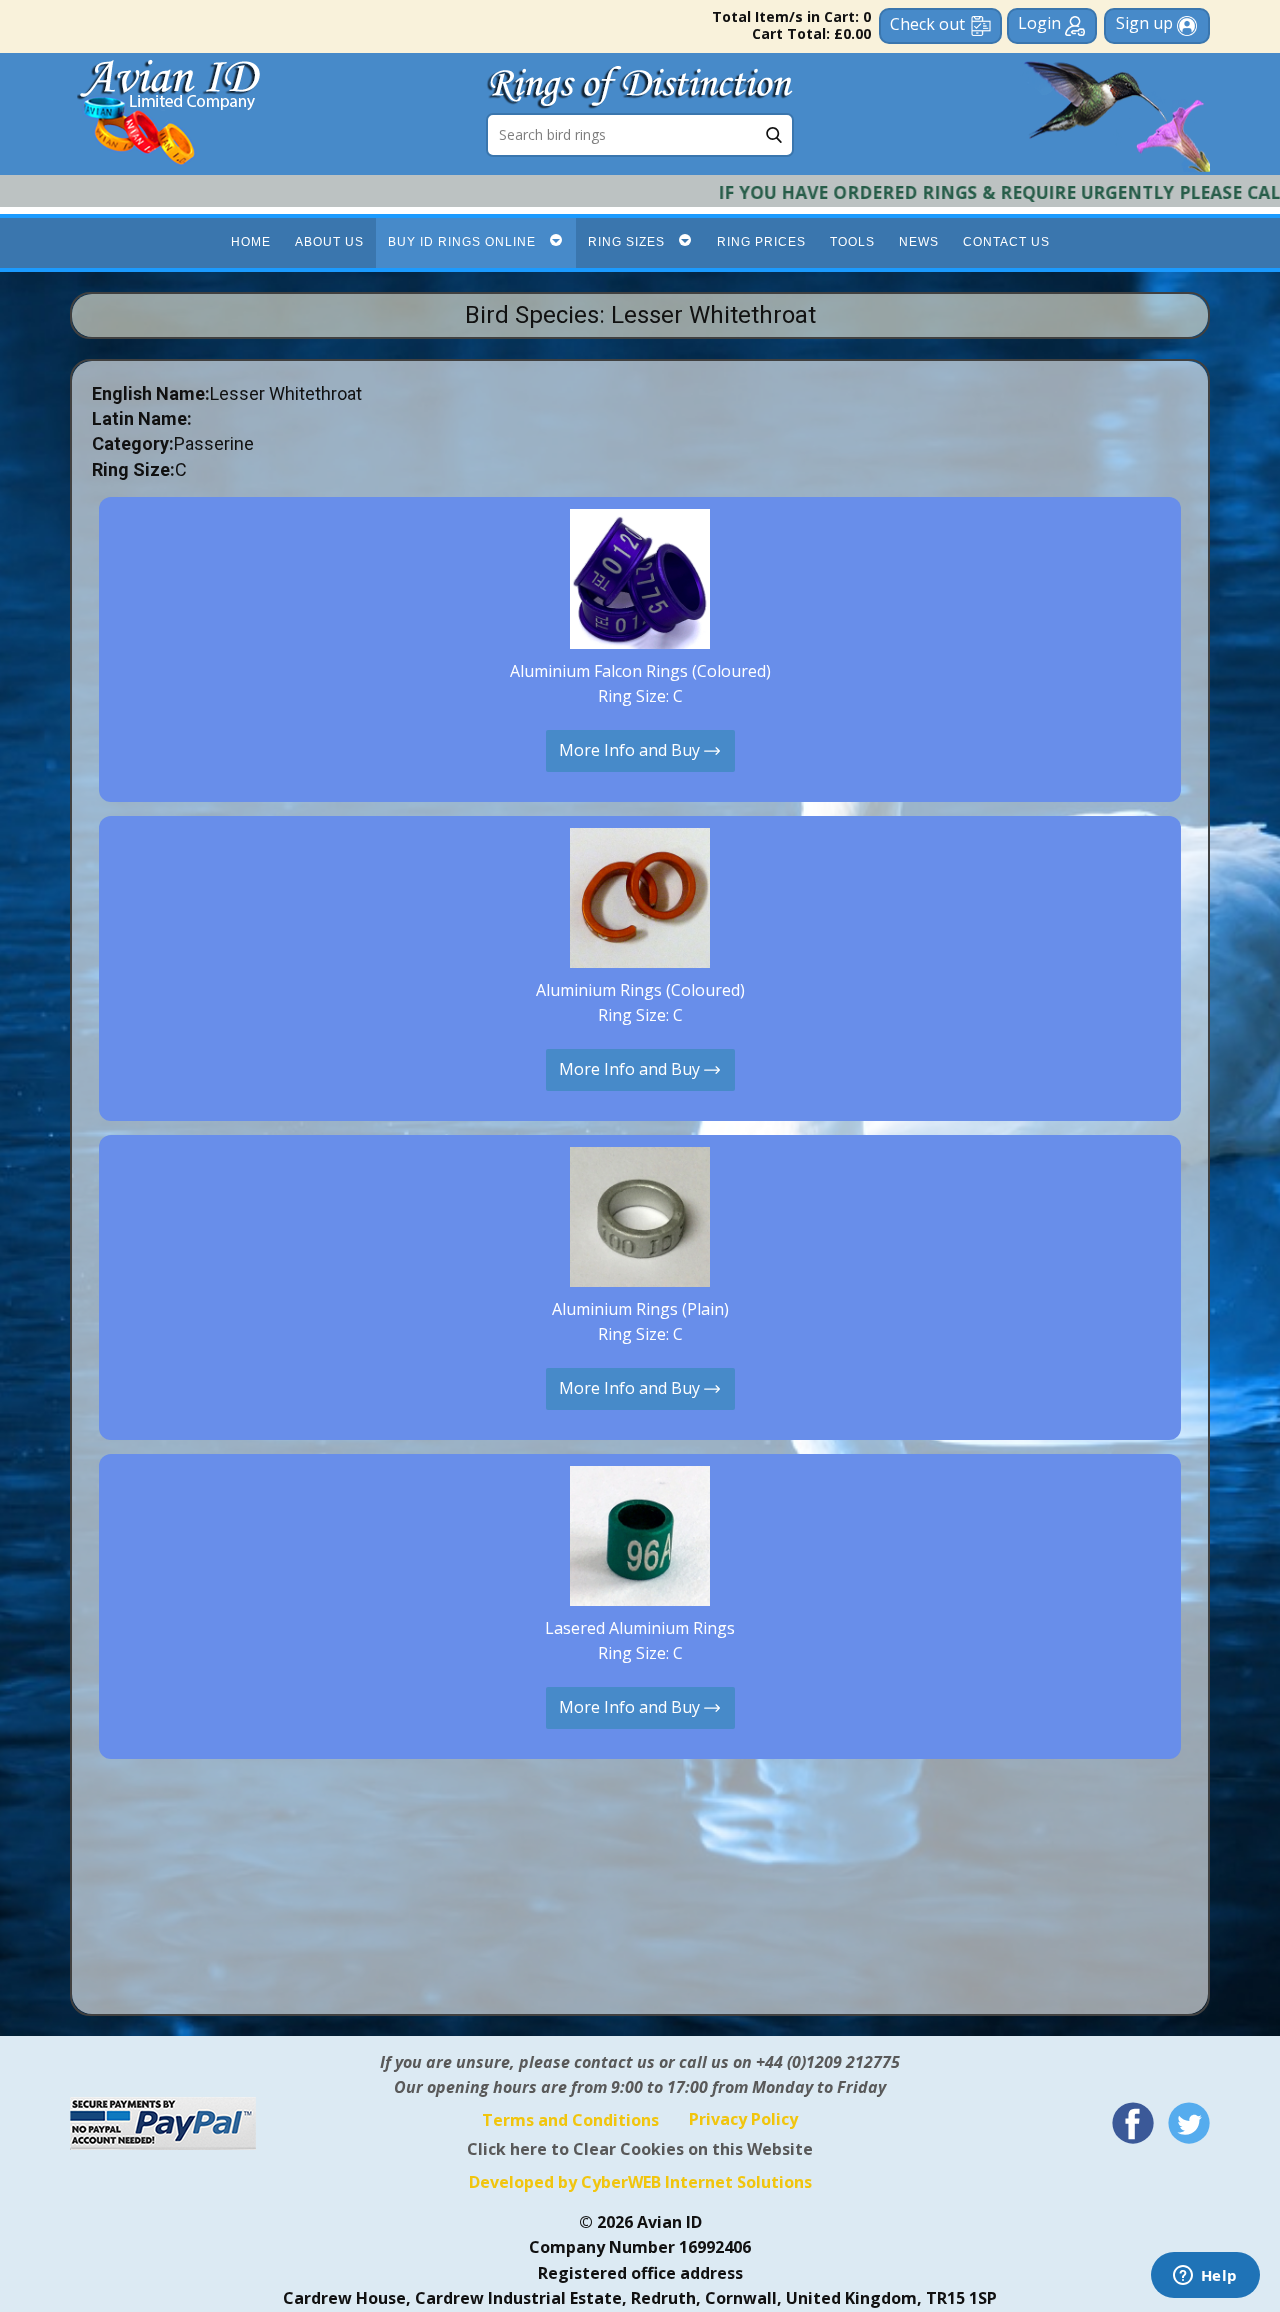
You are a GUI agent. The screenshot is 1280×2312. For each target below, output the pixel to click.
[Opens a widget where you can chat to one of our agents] (1205, 2277)
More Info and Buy (631, 749)
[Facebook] (1133, 2123)
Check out (927, 24)
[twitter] (1189, 2123)
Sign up (1146, 23)
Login (1041, 23)
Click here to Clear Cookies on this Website (640, 2149)
